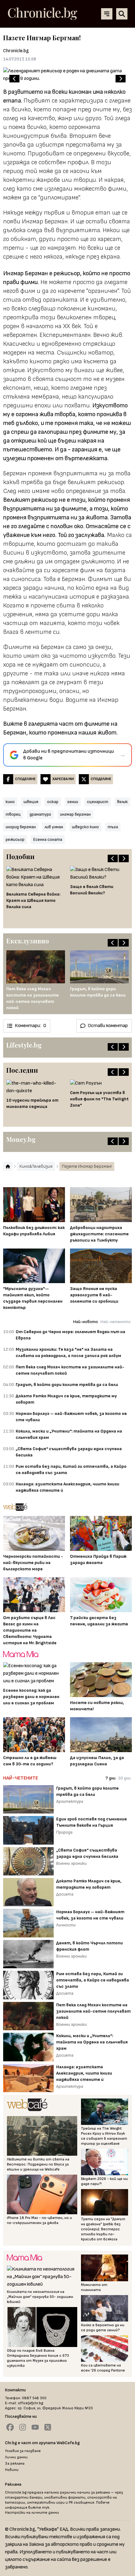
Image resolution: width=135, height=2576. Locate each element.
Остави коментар (108, 1026)
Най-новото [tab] (86, 1322)
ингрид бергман (21, 827)
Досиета (65, 1894)
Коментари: (30, 1026)
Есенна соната (48, 839)
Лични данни (16, 2457)
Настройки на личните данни (32, 2513)
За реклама (15, 2464)
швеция (31, 802)
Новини (12, 2470)
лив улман (54, 827)
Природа (64, 1832)
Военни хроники (71, 1863)
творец (13, 814)
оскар (53, 802)
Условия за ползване (23, 2451)
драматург (40, 814)
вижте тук (39, 2508)
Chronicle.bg (16, 51)
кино (10, 802)
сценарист (98, 802)
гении (73, 802)
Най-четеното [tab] (116, 1322)
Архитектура (70, 1801)
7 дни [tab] (111, 1778)
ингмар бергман (75, 814)
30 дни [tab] (124, 1778)
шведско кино (85, 827)
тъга (113, 827)
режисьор (15, 839)
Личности (66, 1925)
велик (122, 802)
